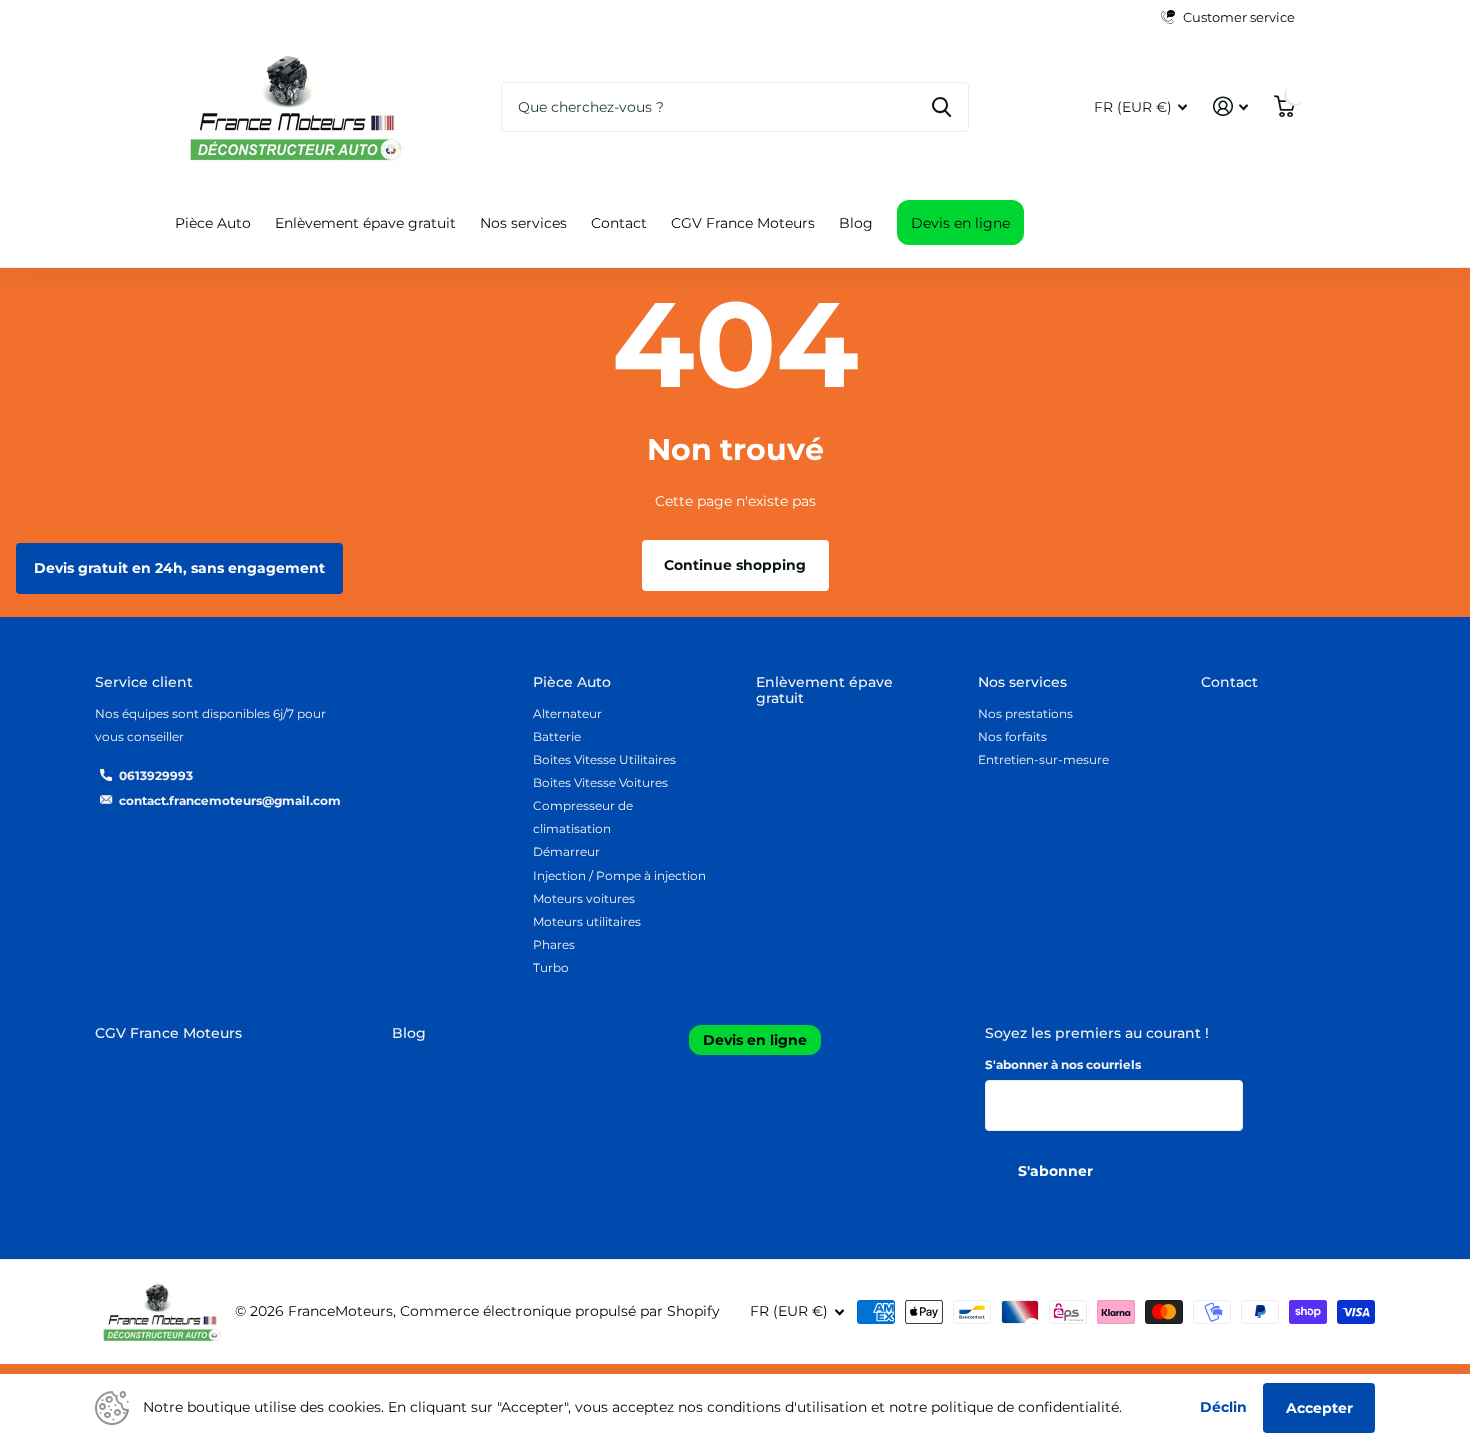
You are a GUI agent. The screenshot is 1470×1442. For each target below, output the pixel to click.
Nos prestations (1025, 713)
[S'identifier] (1230, 106)
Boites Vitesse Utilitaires (604, 759)
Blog (856, 223)
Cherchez (941, 107)
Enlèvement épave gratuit (365, 223)
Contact (619, 223)
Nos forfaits (1012, 736)
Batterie (557, 736)
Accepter (1319, 1408)
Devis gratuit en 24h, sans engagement (179, 568)
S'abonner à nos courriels (1063, 1064)
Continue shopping (735, 565)
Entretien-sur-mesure (1043, 759)
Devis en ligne (960, 223)
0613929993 (156, 775)
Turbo (551, 967)
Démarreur (566, 851)
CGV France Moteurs (743, 223)
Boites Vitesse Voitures (600, 782)
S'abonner (1057, 1171)
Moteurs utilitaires (587, 921)
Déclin (1223, 1407)
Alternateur (567, 713)
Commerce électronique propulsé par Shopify (560, 1311)
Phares (554, 944)
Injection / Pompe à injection (619, 875)
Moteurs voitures (584, 898)
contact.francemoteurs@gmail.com (230, 800)
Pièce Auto (213, 223)
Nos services (523, 223)
